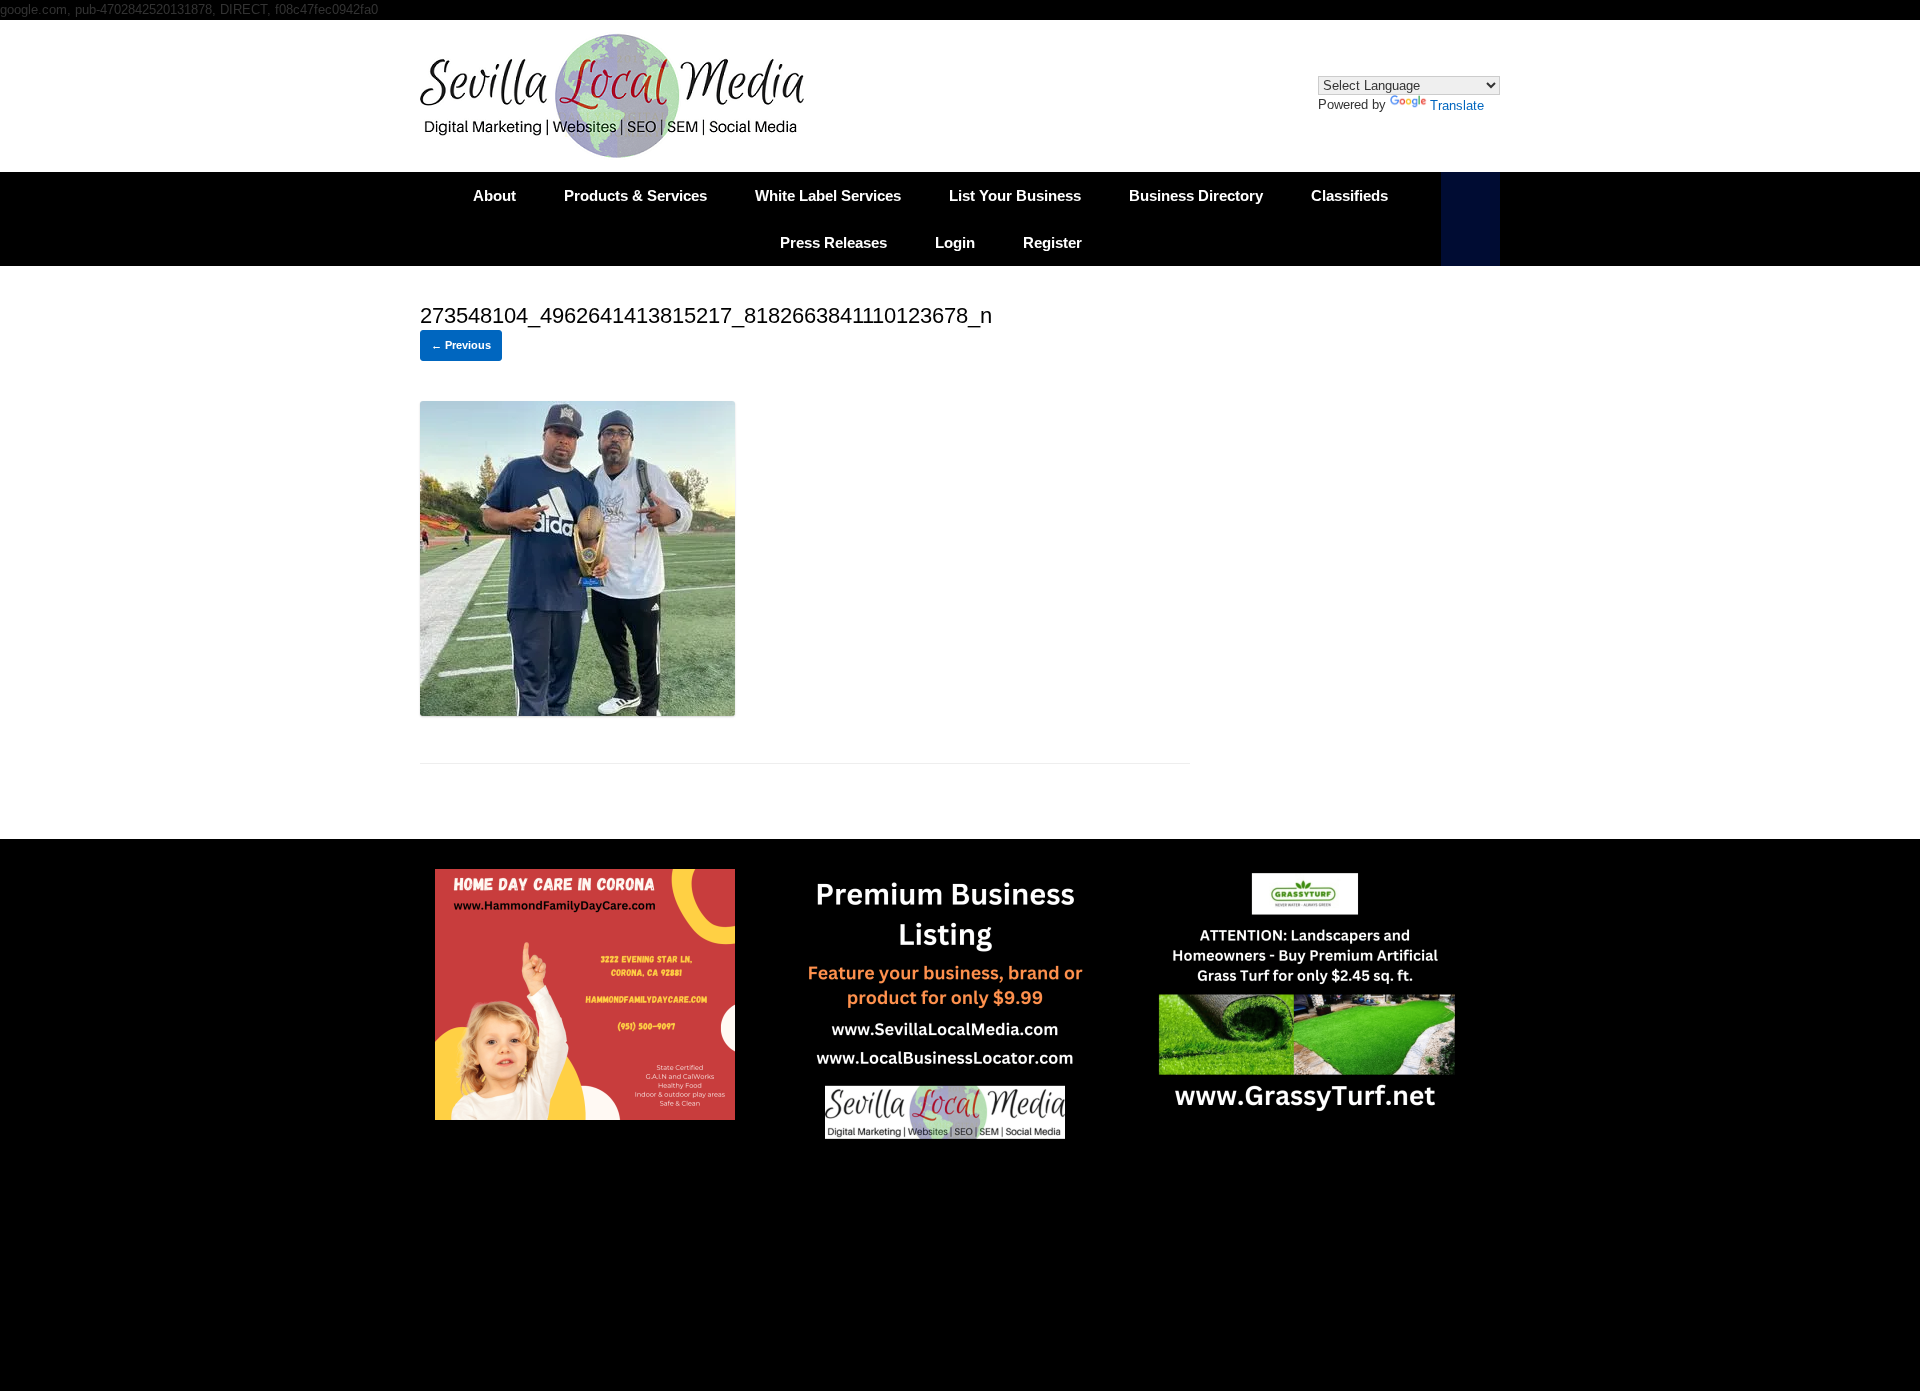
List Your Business (1015, 195)
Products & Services (635, 195)
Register (1052, 242)
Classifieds (1349, 195)
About (494, 195)
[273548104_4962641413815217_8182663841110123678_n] (577, 710)
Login (955, 242)
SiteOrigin (945, 1250)
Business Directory (1196, 195)
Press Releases (833, 242)
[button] (1470, 219)
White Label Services (828, 195)
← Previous (461, 345)
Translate (1457, 105)
